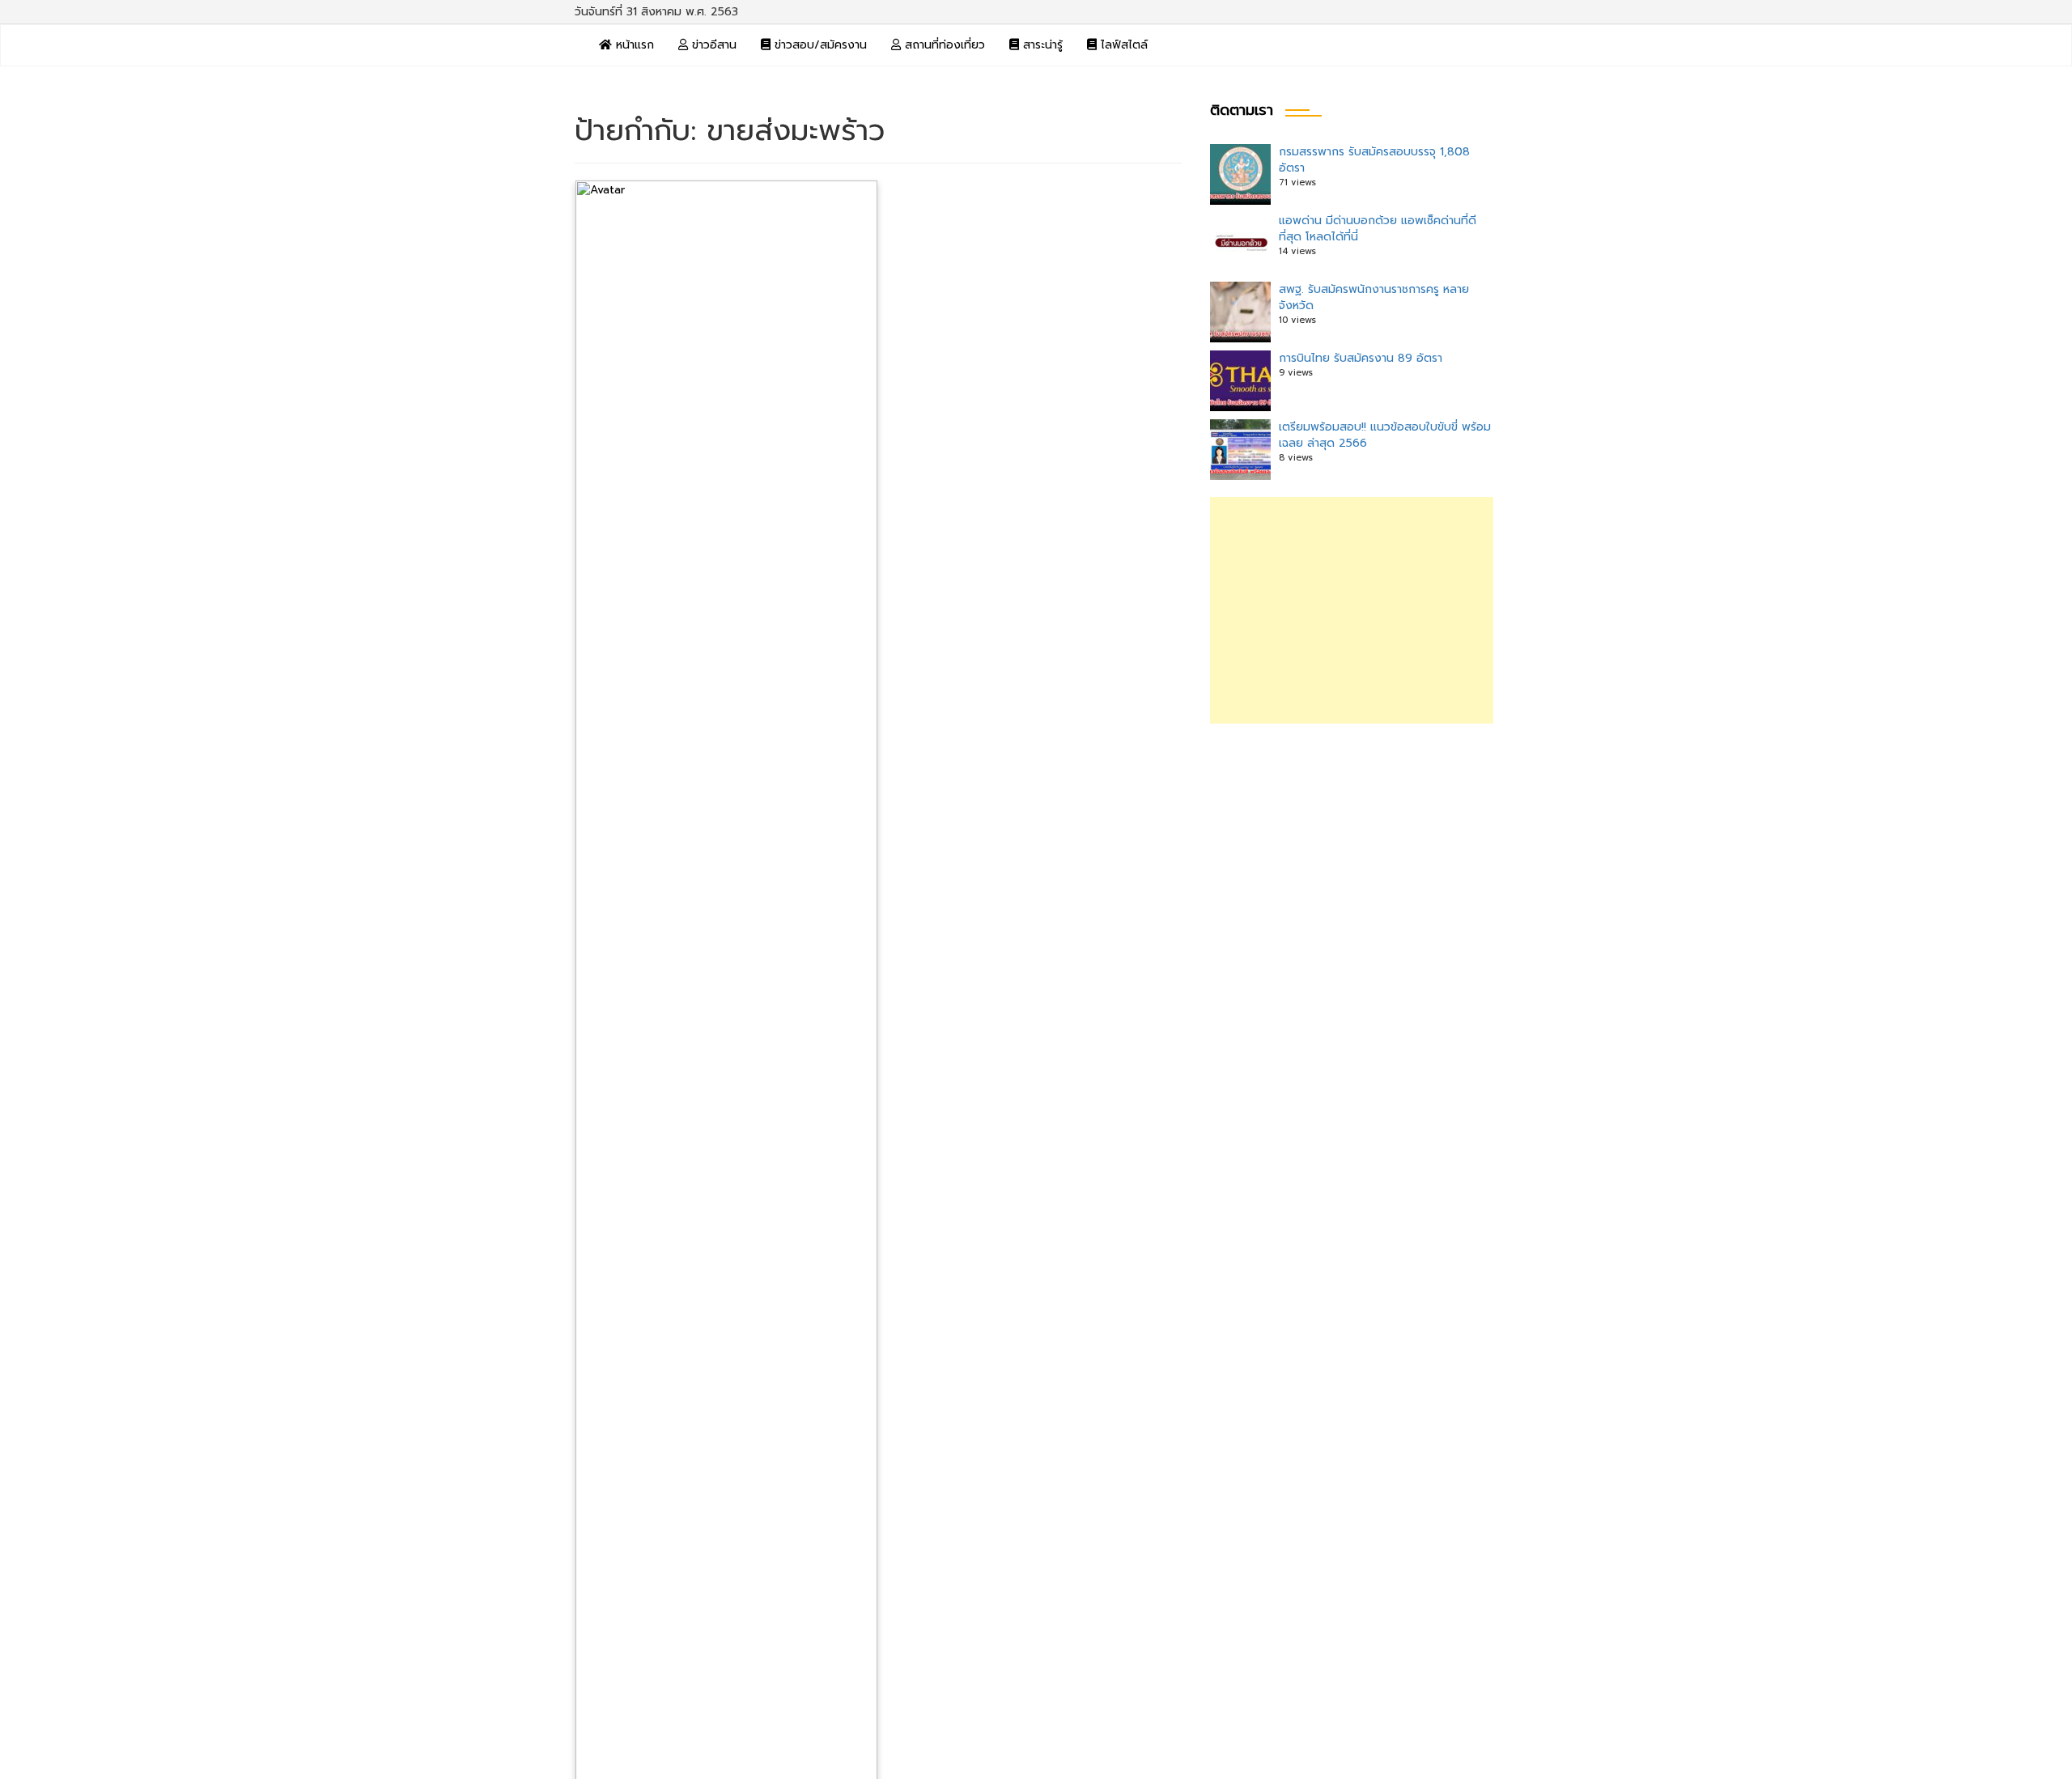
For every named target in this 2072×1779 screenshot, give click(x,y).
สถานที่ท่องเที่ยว (943, 45)
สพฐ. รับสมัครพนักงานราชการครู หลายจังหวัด (1374, 297)
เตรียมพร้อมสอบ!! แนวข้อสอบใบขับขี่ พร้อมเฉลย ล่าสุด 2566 (1385, 435)
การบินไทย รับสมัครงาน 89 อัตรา (1361, 358)
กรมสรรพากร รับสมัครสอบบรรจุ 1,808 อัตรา (1374, 160)
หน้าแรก (633, 45)
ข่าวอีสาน (712, 45)
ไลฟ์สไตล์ (1122, 45)
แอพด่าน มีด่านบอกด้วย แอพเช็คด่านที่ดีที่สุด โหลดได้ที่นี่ (1378, 229)
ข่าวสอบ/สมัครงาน (819, 45)
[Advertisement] (1352, 610)
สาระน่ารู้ (1041, 45)
